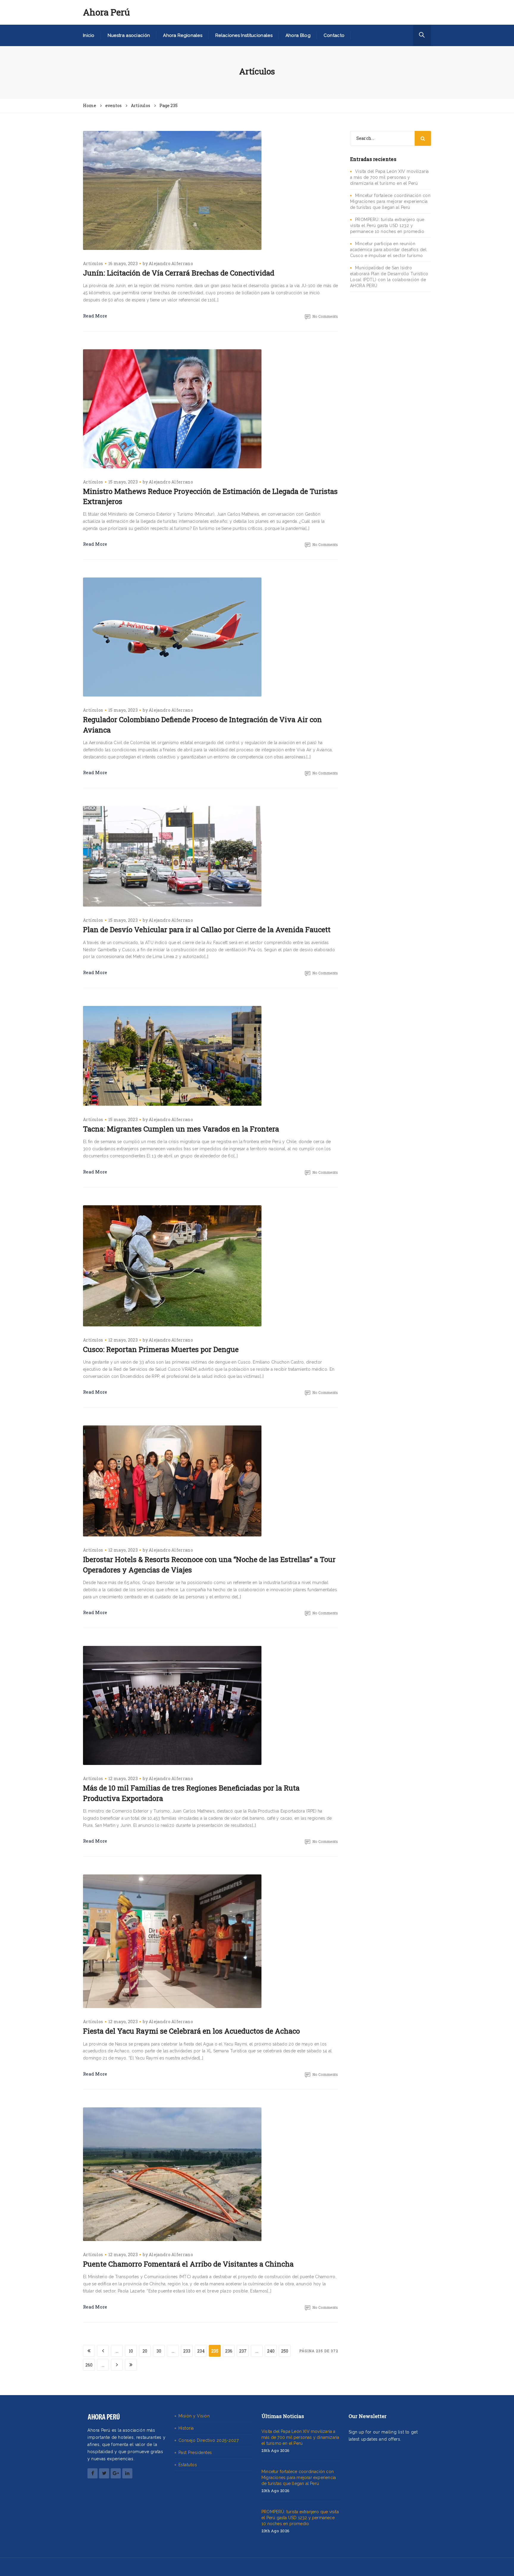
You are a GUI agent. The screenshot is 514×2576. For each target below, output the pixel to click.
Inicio (89, 35)
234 (201, 2351)
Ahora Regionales (183, 35)
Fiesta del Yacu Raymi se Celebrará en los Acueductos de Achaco (191, 2031)
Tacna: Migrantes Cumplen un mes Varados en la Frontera (181, 1129)
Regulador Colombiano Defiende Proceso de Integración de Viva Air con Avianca (202, 724)
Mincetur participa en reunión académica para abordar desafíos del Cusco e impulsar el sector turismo (388, 250)
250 (285, 2351)
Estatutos (188, 2465)
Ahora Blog (298, 35)
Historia (186, 2428)
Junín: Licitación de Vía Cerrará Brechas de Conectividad (179, 273)
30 (159, 2351)
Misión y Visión (194, 2416)
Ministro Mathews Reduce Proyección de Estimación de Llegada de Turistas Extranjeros (210, 496)
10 (131, 2351)
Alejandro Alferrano (171, 263)
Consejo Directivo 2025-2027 (209, 2440)
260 (89, 2365)
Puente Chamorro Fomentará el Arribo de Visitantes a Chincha (188, 2264)
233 (187, 2351)
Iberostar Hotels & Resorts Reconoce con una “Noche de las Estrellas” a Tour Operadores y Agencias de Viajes (209, 1564)
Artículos (93, 263)
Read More (95, 316)
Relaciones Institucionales (244, 35)
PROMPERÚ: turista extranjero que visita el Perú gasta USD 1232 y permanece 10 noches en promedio (387, 226)
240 (271, 2351)
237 (243, 2351)
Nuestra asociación (129, 35)
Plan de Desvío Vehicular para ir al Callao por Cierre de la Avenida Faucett (207, 929)
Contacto (334, 35)
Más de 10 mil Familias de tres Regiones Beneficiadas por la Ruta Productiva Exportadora (191, 1793)
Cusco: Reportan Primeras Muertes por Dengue (161, 1349)
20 (145, 2351)
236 (229, 2351)
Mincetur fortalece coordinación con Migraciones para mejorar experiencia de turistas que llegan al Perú (390, 201)
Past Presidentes (195, 2453)
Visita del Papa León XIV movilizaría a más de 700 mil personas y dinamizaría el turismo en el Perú (390, 177)
